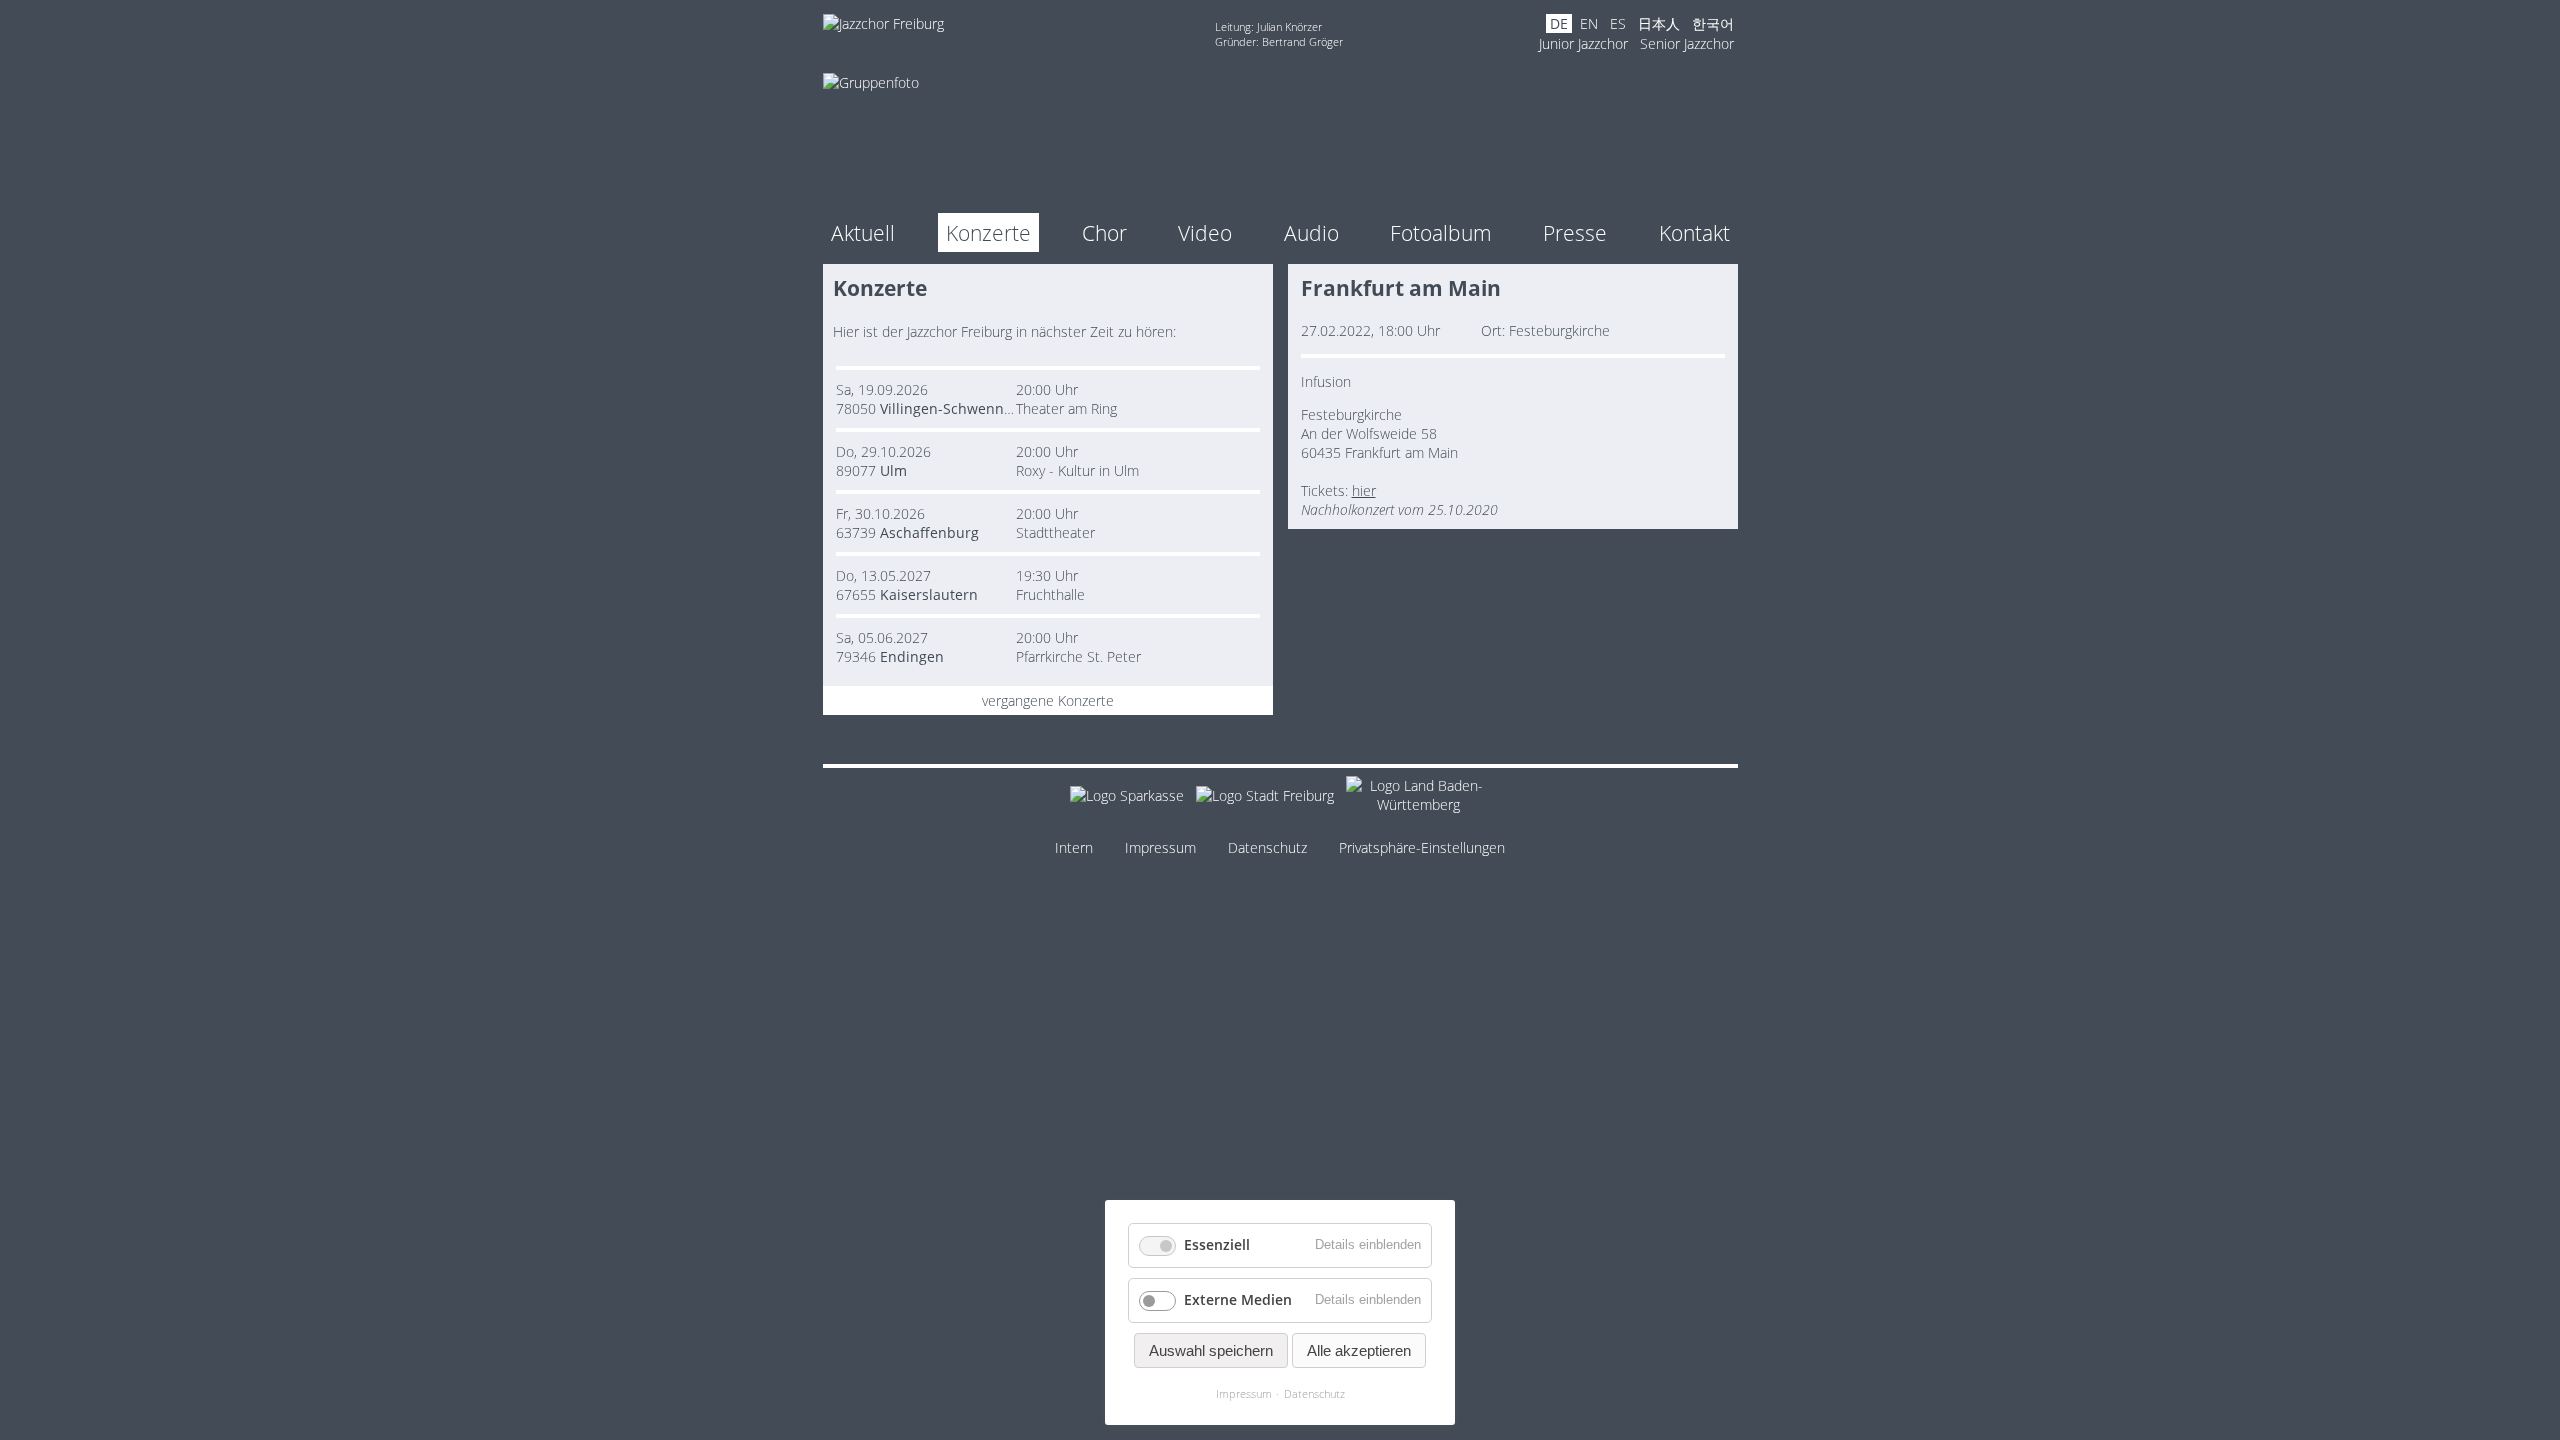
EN (1589, 23)
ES (1618, 23)
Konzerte (988, 232)
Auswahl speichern (1211, 1350)
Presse (1575, 232)
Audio (1311, 232)
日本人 (1659, 23)
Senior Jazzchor (1687, 43)
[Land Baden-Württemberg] (1418, 798)
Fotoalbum (1441, 232)
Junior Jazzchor (1583, 43)
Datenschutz (1267, 847)
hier (1364, 490)
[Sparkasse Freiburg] (1127, 798)
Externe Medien (1238, 1299)
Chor (1104, 232)
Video (1205, 232)
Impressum (1160, 847)
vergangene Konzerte (1048, 700)
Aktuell (863, 232)
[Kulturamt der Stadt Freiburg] (1265, 798)
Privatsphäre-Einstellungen (1422, 847)
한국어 (1713, 23)
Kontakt (1694, 232)
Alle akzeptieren (1359, 1350)
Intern (1074, 847)
